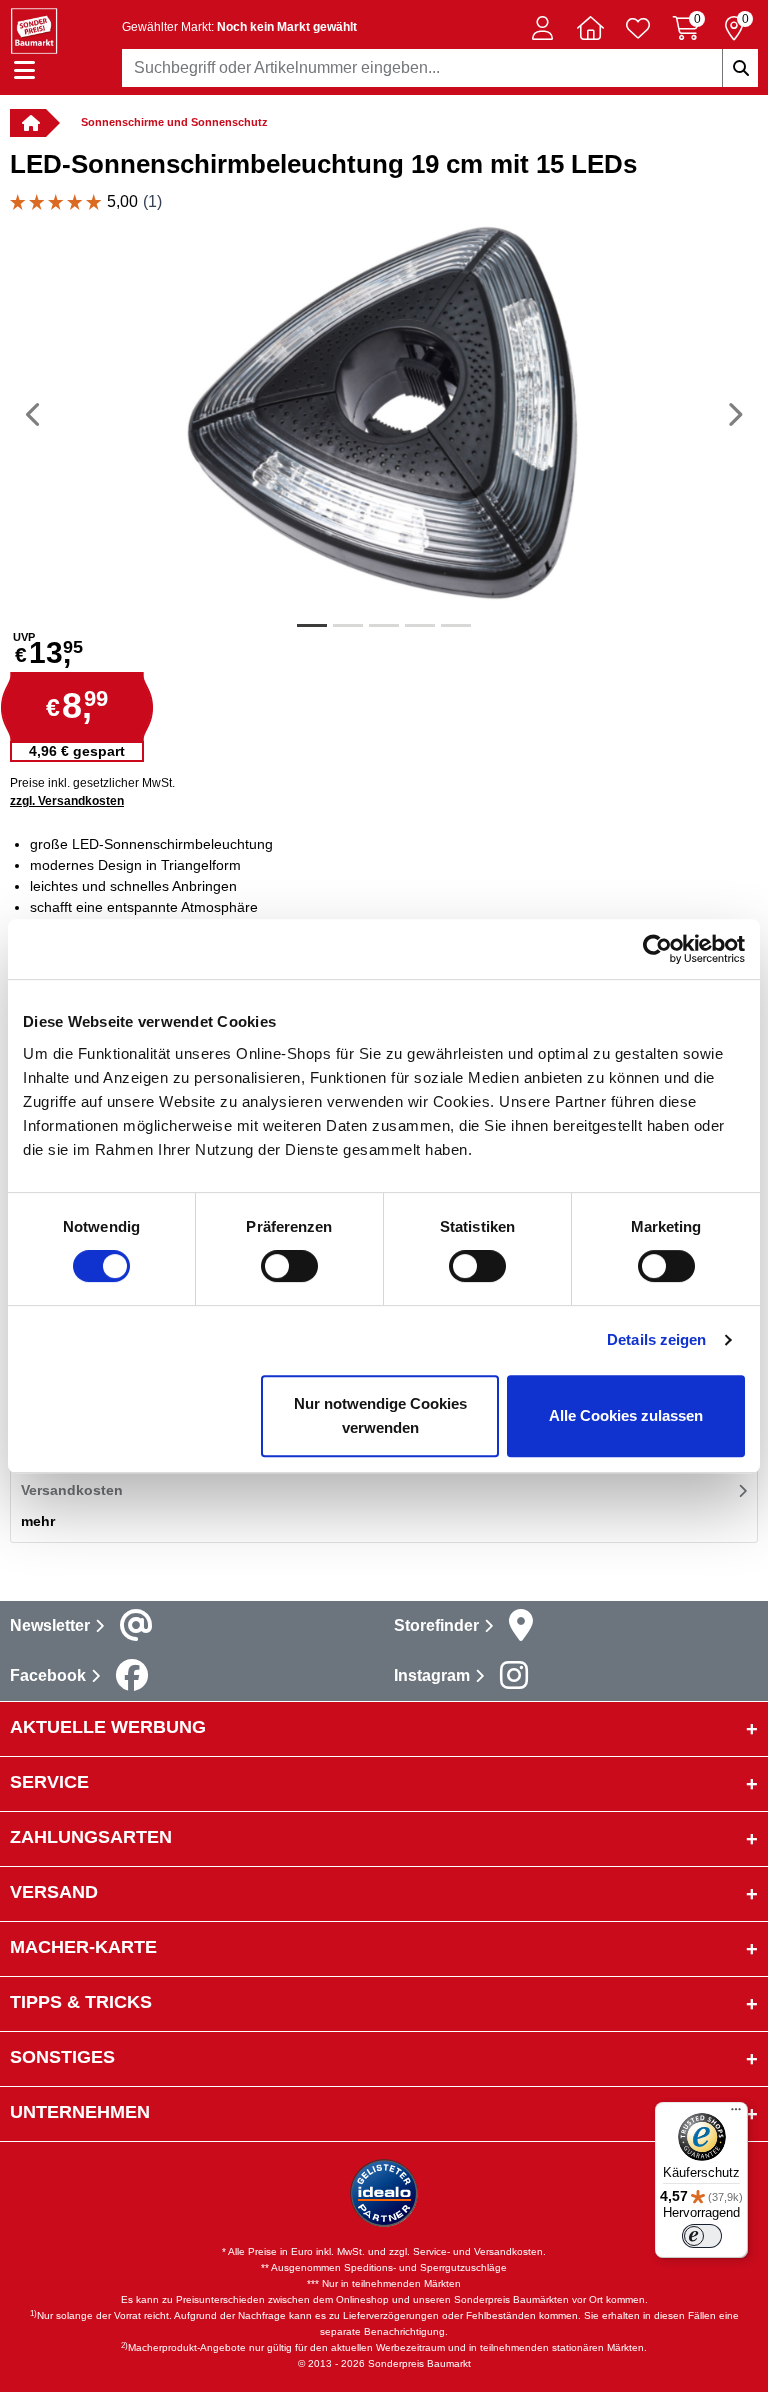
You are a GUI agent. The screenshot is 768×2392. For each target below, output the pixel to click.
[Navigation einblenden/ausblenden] (24, 70)
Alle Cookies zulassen (626, 1415)
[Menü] (736, 2114)
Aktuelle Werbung (108, 1727)
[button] (542, 28)
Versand (54, 1892)
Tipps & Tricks (81, 2002)
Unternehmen (80, 2112)
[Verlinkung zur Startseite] (28, 123)
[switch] (289, 1266)
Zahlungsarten (91, 1837)
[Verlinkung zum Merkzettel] (638, 28)
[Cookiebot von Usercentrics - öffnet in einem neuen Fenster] (657, 949)
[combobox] (440, 68)
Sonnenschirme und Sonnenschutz (174, 122)
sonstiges (62, 2057)
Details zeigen (656, 1339)
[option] (384, 414)
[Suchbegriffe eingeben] (740, 68)
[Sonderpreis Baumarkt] (34, 29)
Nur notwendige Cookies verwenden (380, 1415)
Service (49, 1782)
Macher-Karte (83, 1947)
